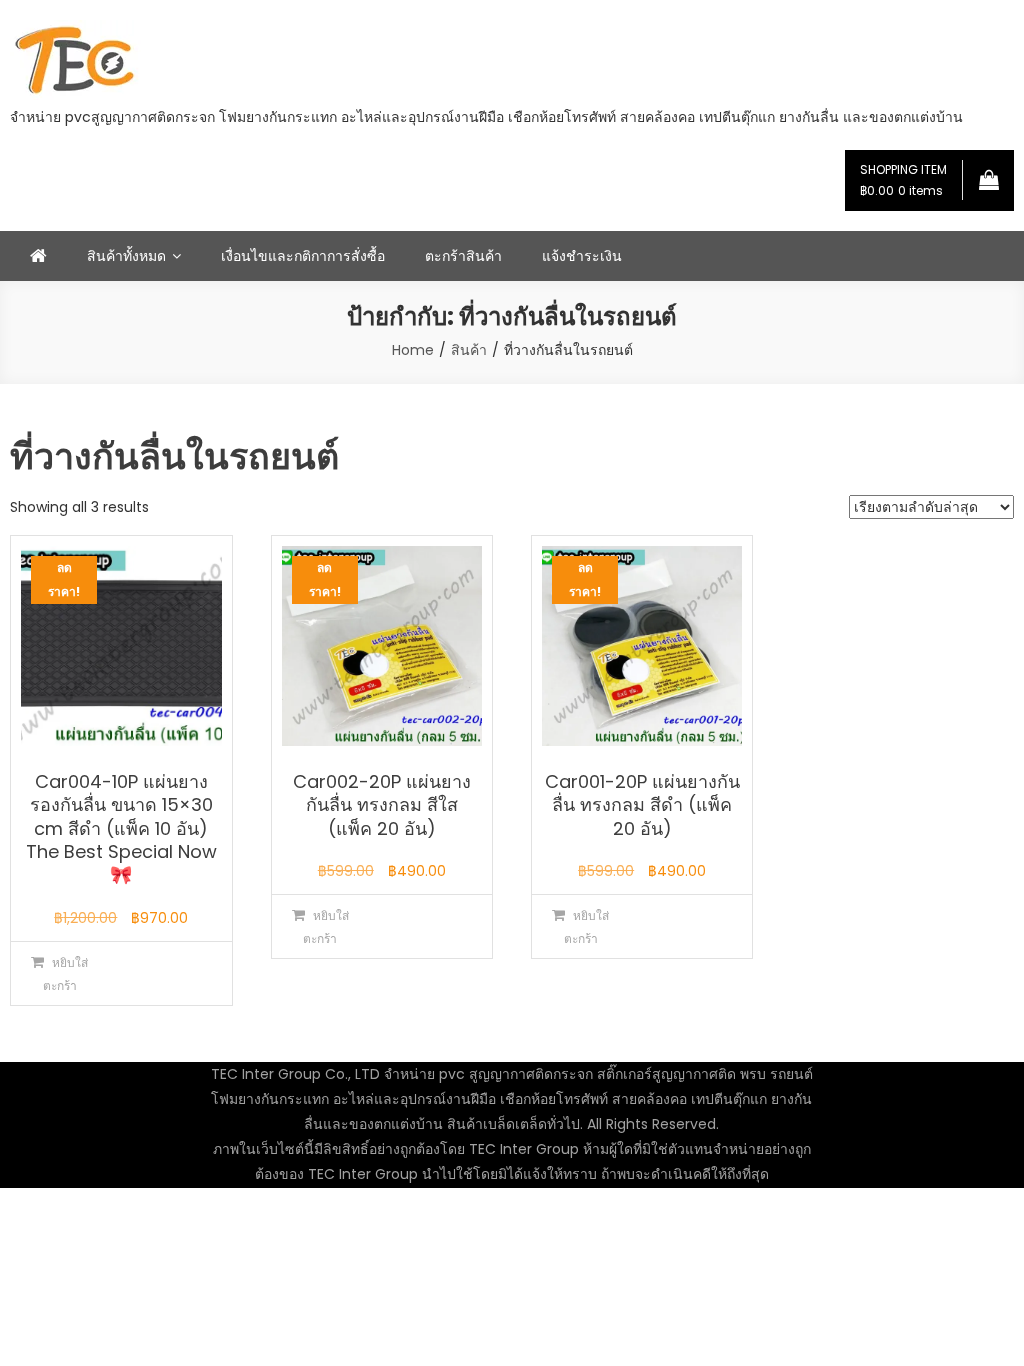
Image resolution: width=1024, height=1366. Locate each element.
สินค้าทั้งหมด (126, 256)
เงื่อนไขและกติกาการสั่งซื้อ (303, 256)
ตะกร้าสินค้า (463, 256)
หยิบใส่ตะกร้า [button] (66, 974)
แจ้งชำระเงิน (582, 256)
